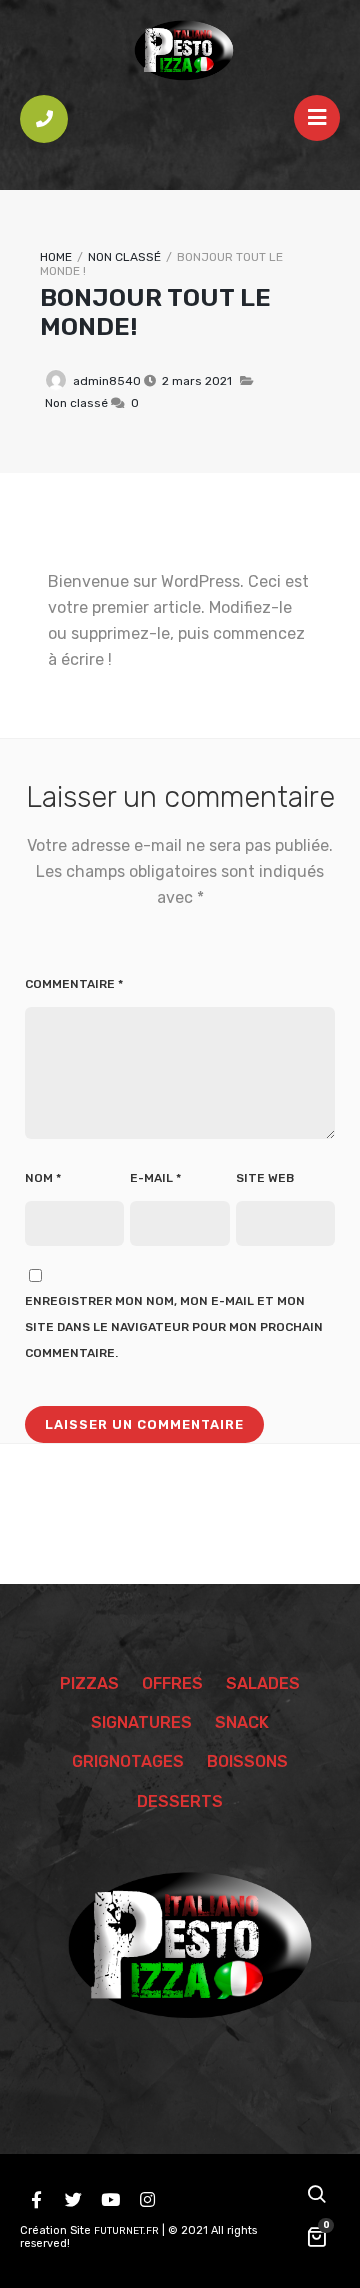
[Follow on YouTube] (110, 2200)
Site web (265, 1178)
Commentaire (74, 984)
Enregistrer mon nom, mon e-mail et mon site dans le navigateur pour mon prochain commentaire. (174, 1327)
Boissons (247, 1761)
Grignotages (128, 1761)
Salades (263, 1683)
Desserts (180, 1801)
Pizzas (89, 1683)
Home (56, 257)
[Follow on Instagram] (147, 2200)
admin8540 (107, 381)
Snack (242, 1722)
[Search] (316, 2196)
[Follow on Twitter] (73, 2200)
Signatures (141, 1722)
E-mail (155, 1178)
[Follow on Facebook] (36, 2200)
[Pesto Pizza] (180, 50)
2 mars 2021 (197, 381)
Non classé (124, 257)
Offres (172, 1683)
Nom (43, 1178)
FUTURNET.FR (126, 2231)
